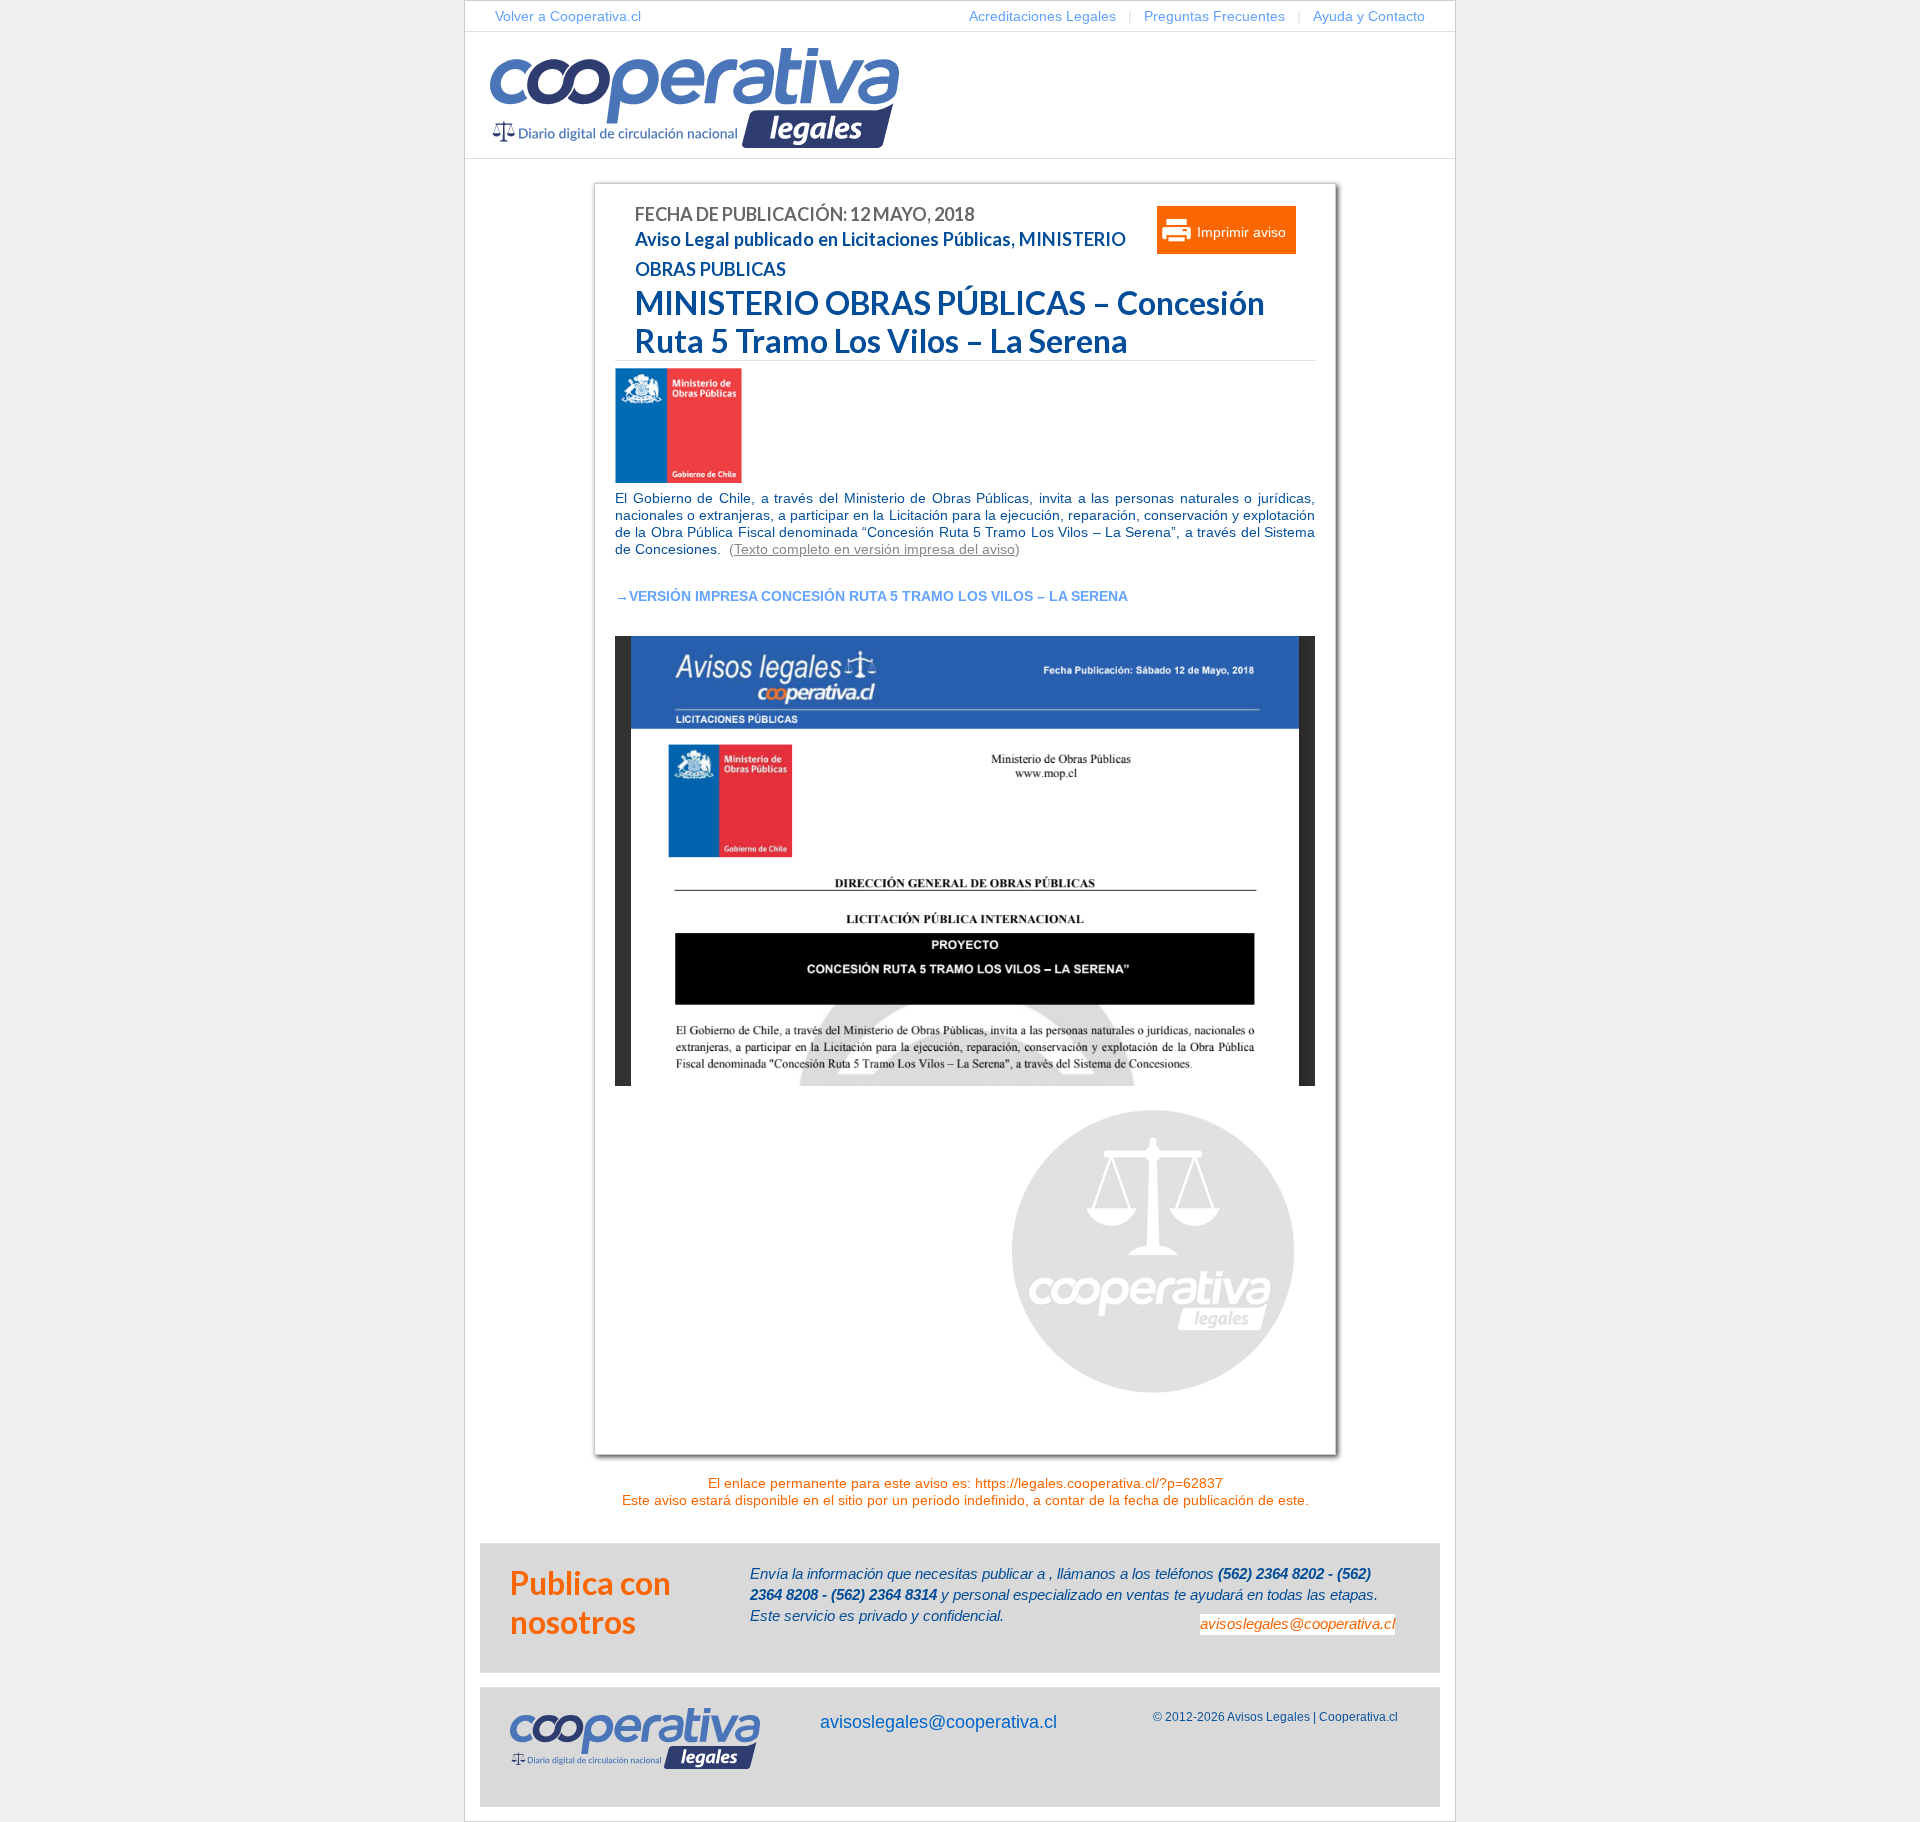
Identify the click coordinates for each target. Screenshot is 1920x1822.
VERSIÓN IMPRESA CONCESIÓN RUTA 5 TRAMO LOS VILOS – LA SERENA (878, 596)
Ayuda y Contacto (1369, 16)
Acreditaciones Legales (1042, 16)
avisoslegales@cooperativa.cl (1297, 1623)
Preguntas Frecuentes (1214, 16)
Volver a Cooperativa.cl (568, 16)
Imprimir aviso (1241, 232)
